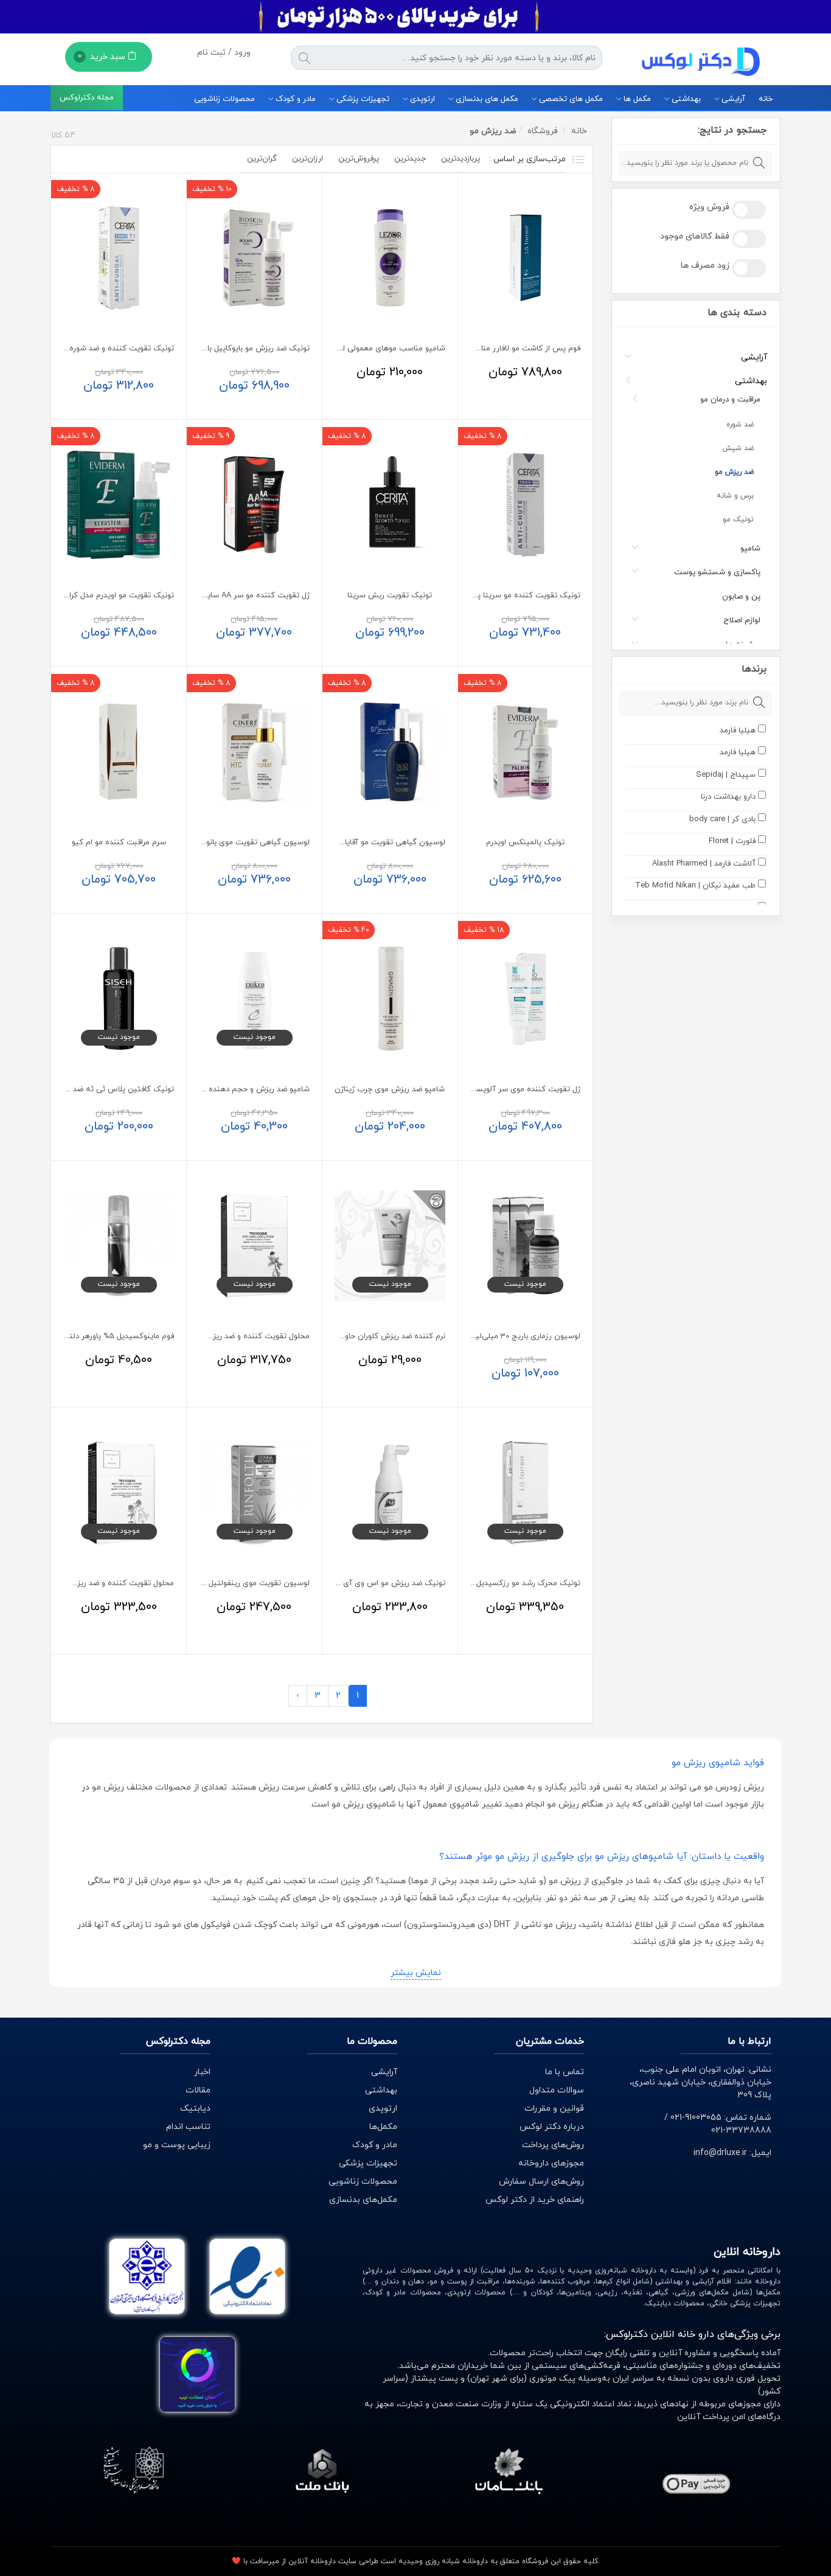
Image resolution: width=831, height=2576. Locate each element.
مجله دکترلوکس (87, 99)
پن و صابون (741, 597)
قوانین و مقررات (554, 2109)
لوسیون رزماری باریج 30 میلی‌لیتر (525, 1336)
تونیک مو (738, 519)
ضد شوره (740, 425)
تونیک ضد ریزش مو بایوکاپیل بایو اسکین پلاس (233, 349)
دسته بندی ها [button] (737, 313)
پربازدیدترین (461, 159)
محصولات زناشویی (224, 99)
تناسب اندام (188, 2127)
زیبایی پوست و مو (177, 2145)
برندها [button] (754, 669)
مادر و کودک (294, 99)
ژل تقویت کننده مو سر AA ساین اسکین (243, 595)
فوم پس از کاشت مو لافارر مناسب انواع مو (510, 349)
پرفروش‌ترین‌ (359, 159)
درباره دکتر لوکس (552, 2127)
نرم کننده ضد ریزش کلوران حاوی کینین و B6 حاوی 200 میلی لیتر (338, 1336)
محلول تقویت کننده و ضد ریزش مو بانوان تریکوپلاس (87, 1583)
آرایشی (732, 99)
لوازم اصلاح (742, 620)
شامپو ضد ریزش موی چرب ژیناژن (390, 1089)
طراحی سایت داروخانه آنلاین (333, 2561)
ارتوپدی (421, 99)
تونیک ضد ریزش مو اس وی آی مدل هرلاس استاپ (362, 1583)
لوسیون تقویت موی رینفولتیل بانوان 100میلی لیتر (227, 1583)
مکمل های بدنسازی (486, 99)
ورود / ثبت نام (224, 53)
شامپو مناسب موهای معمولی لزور (389, 349)
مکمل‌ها (383, 2127)
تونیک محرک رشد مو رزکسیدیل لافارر (519, 1583)
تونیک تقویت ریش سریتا (390, 595)
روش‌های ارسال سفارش (541, 2182)
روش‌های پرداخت (553, 2145)
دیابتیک (195, 2109)
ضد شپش (738, 448)
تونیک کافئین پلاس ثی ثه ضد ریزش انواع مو (99, 1089)
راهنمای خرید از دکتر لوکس (535, 2200)
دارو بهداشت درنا (728, 797)
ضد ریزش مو (734, 472)
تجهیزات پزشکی (362, 99)
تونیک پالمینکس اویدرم (525, 842)
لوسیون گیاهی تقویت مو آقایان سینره (381, 842)
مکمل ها (636, 99)
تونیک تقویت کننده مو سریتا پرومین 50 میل (506, 595)
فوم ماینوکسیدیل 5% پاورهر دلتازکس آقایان (101, 1336)
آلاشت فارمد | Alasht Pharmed (704, 864)
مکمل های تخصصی (570, 99)
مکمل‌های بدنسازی (363, 2200)
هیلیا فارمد (738, 731)
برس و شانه (735, 496)
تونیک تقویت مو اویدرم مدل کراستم (114, 595)
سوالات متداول (557, 2090)
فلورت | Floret (732, 841)
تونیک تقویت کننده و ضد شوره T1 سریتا (106, 349)
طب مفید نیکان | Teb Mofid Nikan (695, 886)
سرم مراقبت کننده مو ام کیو (119, 842)
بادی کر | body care (722, 819)
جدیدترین (410, 159)
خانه (766, 99)
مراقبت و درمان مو (730, 400)
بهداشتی (685, 99)
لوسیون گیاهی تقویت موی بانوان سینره (243, 842)
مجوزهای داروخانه (551, 2163)
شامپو (750, 549)
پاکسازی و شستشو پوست (717, 572)
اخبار (202, 2072)
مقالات (198, 2090)
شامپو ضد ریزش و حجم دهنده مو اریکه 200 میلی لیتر (220, 1089)
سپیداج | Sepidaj (726, 775)
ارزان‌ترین (308, 159)
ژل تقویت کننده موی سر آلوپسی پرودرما (513, 1089)
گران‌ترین (262, 159)
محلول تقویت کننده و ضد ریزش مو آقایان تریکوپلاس (222, 1336)
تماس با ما (565, 2072)
